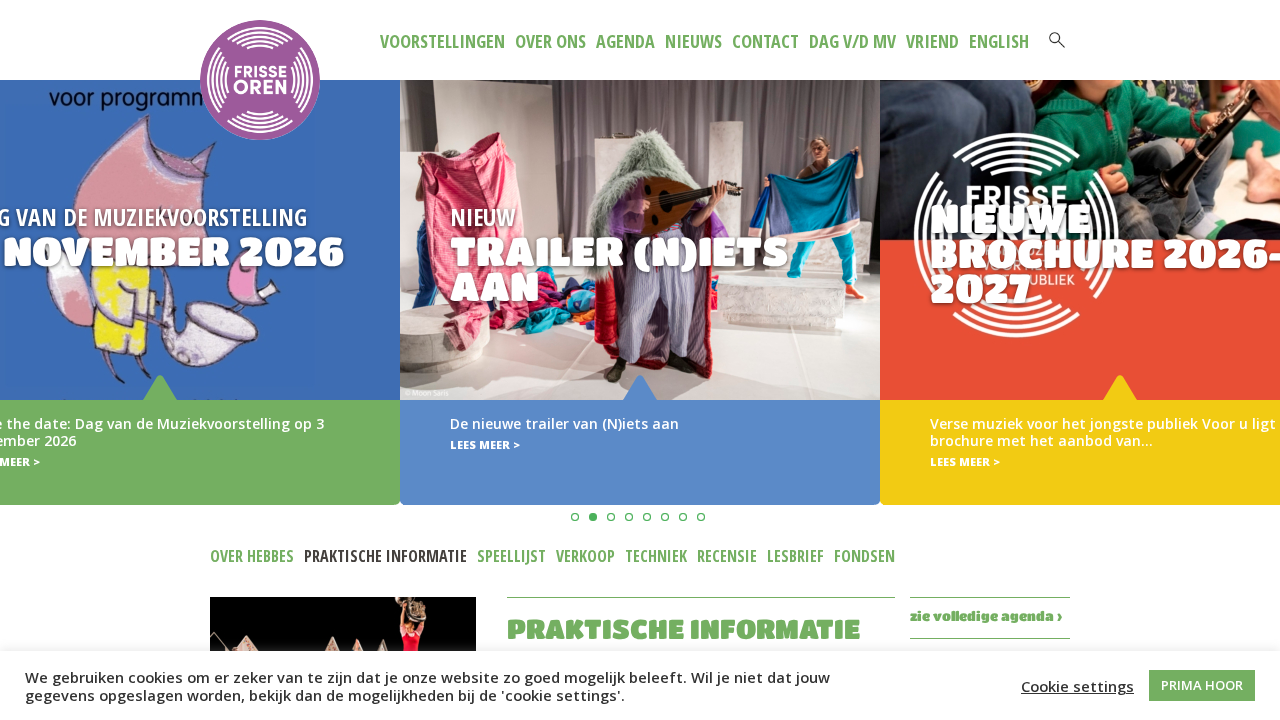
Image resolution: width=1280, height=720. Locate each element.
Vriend (932, 41)
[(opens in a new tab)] (640, 292)
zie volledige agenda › (986, 615)
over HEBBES (252, 556)
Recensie (727, 556)
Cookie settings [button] (1077, 686)
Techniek (656, 556)
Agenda (625, 41)
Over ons (550, 41)
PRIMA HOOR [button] (1202, 685)
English (999, 41)
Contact (765, 41)
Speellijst (511, 556)
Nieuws (693, 41)
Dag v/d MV (852, 41)
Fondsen (864, 556)
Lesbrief (795, 556)
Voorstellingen (442, 41)
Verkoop (585, 556)
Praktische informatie (385, 556)
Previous (18, 263)
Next (1261, 263)
